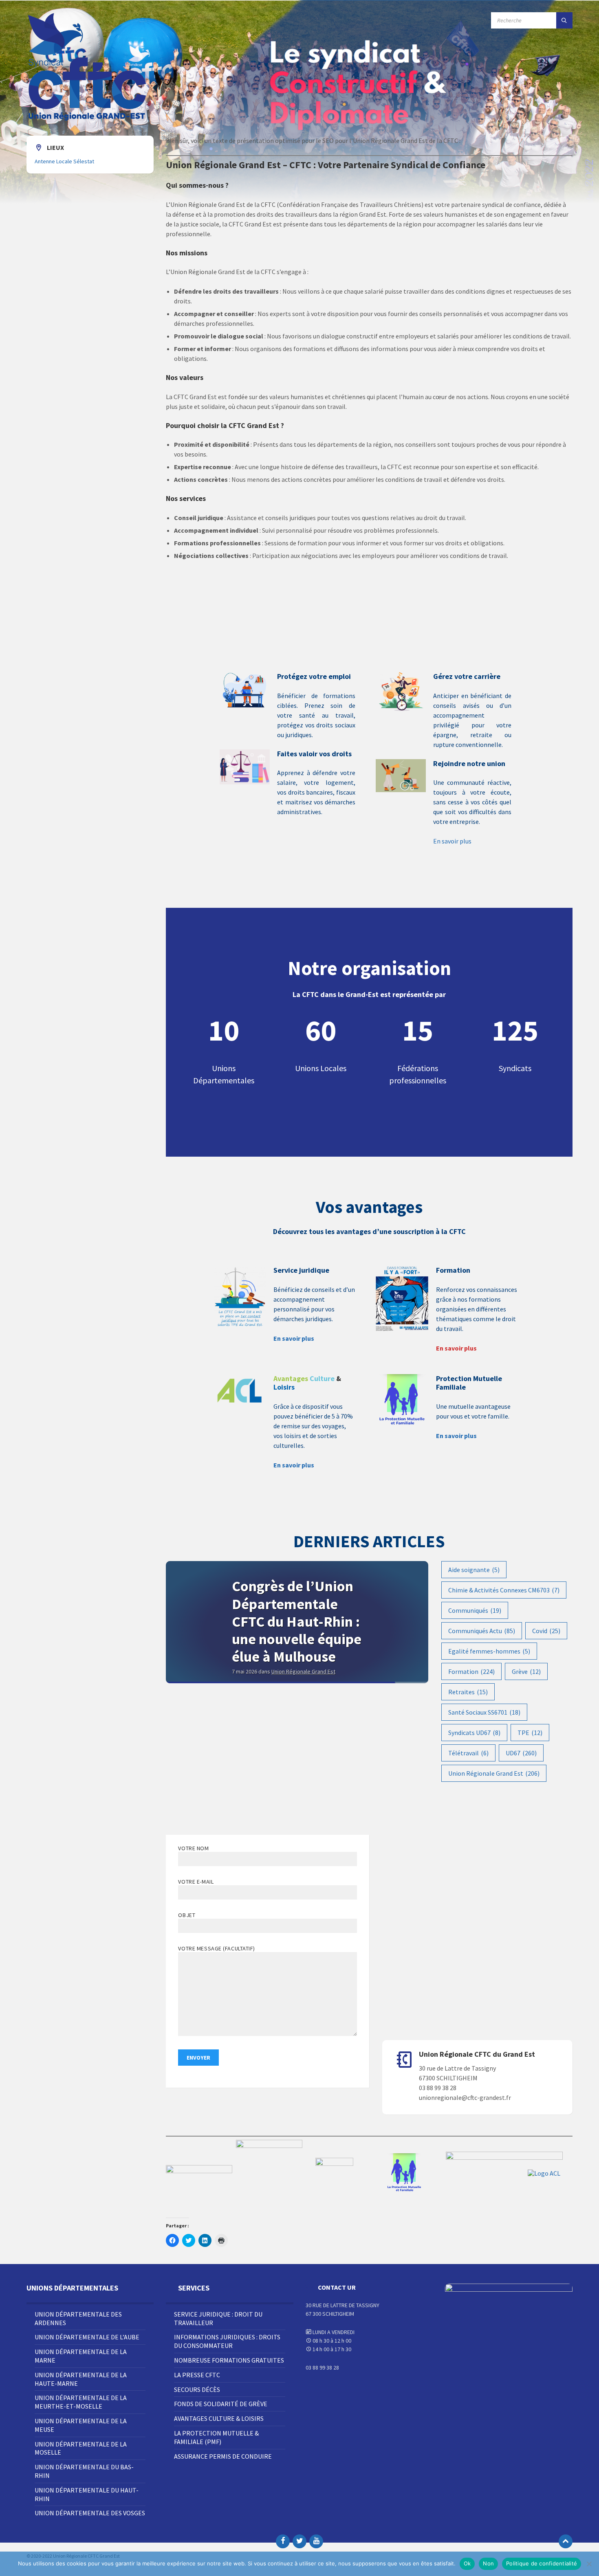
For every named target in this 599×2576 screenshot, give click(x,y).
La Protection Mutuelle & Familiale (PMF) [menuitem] (216, 2437)
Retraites (468, 1692)
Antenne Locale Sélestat (64, 161)
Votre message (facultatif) (217, 1948)
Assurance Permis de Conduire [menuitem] (223, 2456)
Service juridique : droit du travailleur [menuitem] (218, 2318)
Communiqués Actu (482, 1631)
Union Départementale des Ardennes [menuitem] (78, 2318)
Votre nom (193, 1848)
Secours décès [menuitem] (197, 2389)
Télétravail (468, 1753)
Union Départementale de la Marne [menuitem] (81, 2356)
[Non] (589, 2564)
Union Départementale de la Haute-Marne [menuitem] (81, 2379)
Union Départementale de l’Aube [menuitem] (87, 2337)
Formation (471, 1671)
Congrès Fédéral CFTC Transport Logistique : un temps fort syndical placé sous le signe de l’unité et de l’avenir (294, 1639)
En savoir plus (452, 841)
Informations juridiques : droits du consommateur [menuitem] (227, 2341)
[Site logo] (88, 120)
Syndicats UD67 (474, 1733)
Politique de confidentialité (542, 2563)
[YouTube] (316, 2541)
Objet (187, 1915)
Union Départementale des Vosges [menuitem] (90, 2513)
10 (224, 1030)
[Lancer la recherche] (564, 20)
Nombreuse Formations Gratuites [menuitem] (229, 2360)
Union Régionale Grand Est (494, 1773)
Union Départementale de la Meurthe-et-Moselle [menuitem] (81, 2402)
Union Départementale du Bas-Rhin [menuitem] (84, 2471)
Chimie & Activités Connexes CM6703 (504, 1590)
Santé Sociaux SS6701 (484, 1712)
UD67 (521, 1753)
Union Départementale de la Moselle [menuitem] (81, 2448)
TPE (530, 1733)
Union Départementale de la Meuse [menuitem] (81, 2425)
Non (488, 2563)
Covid (546, 1631)
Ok (467, 2563)
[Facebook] (283, 2541)
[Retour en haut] (566, 2541)
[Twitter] (299, 2541)
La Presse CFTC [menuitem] (197, 2375)
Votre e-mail (196, 1882)
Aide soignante (474, 1570)
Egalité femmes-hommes (489, 1651)
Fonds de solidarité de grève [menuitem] (221, 2404)
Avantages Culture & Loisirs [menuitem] (219, 2418)
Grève (526, 1671)
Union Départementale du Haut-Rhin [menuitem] (87, 2494)
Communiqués (475, 1610)
